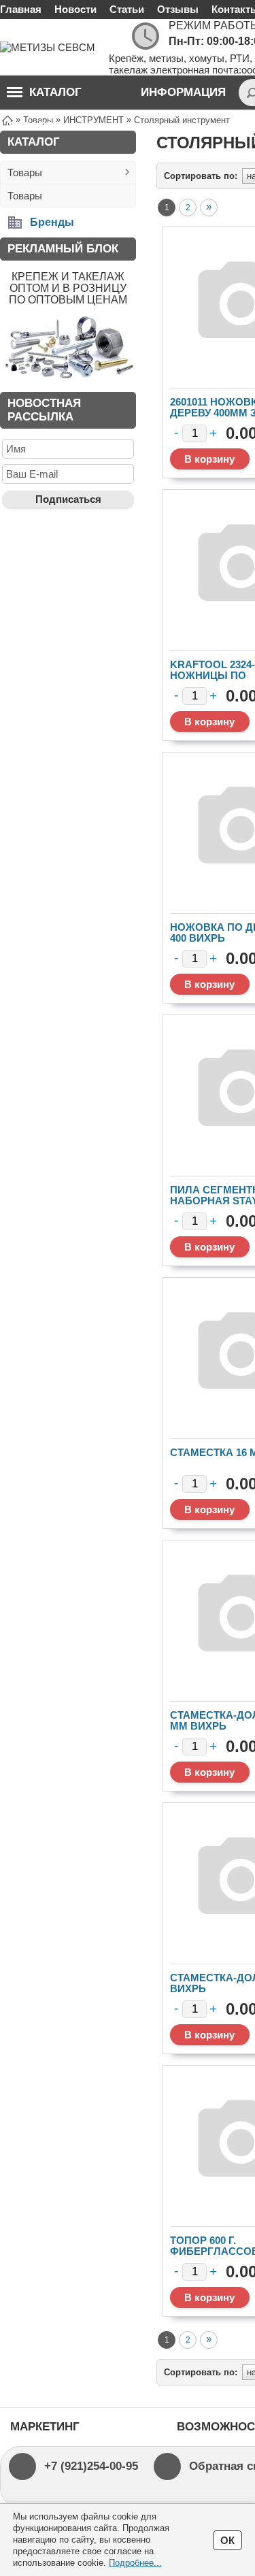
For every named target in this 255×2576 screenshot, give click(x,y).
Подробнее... (135, 2563)
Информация (183, 92)
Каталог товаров (44, 98)
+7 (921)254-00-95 (91, 2466)
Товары (25, 172)
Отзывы (178, 9)
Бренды (52, 222)
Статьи (127, 9)
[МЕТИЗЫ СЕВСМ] (54, 47)
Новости (75, 9)
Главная (21, 9)
